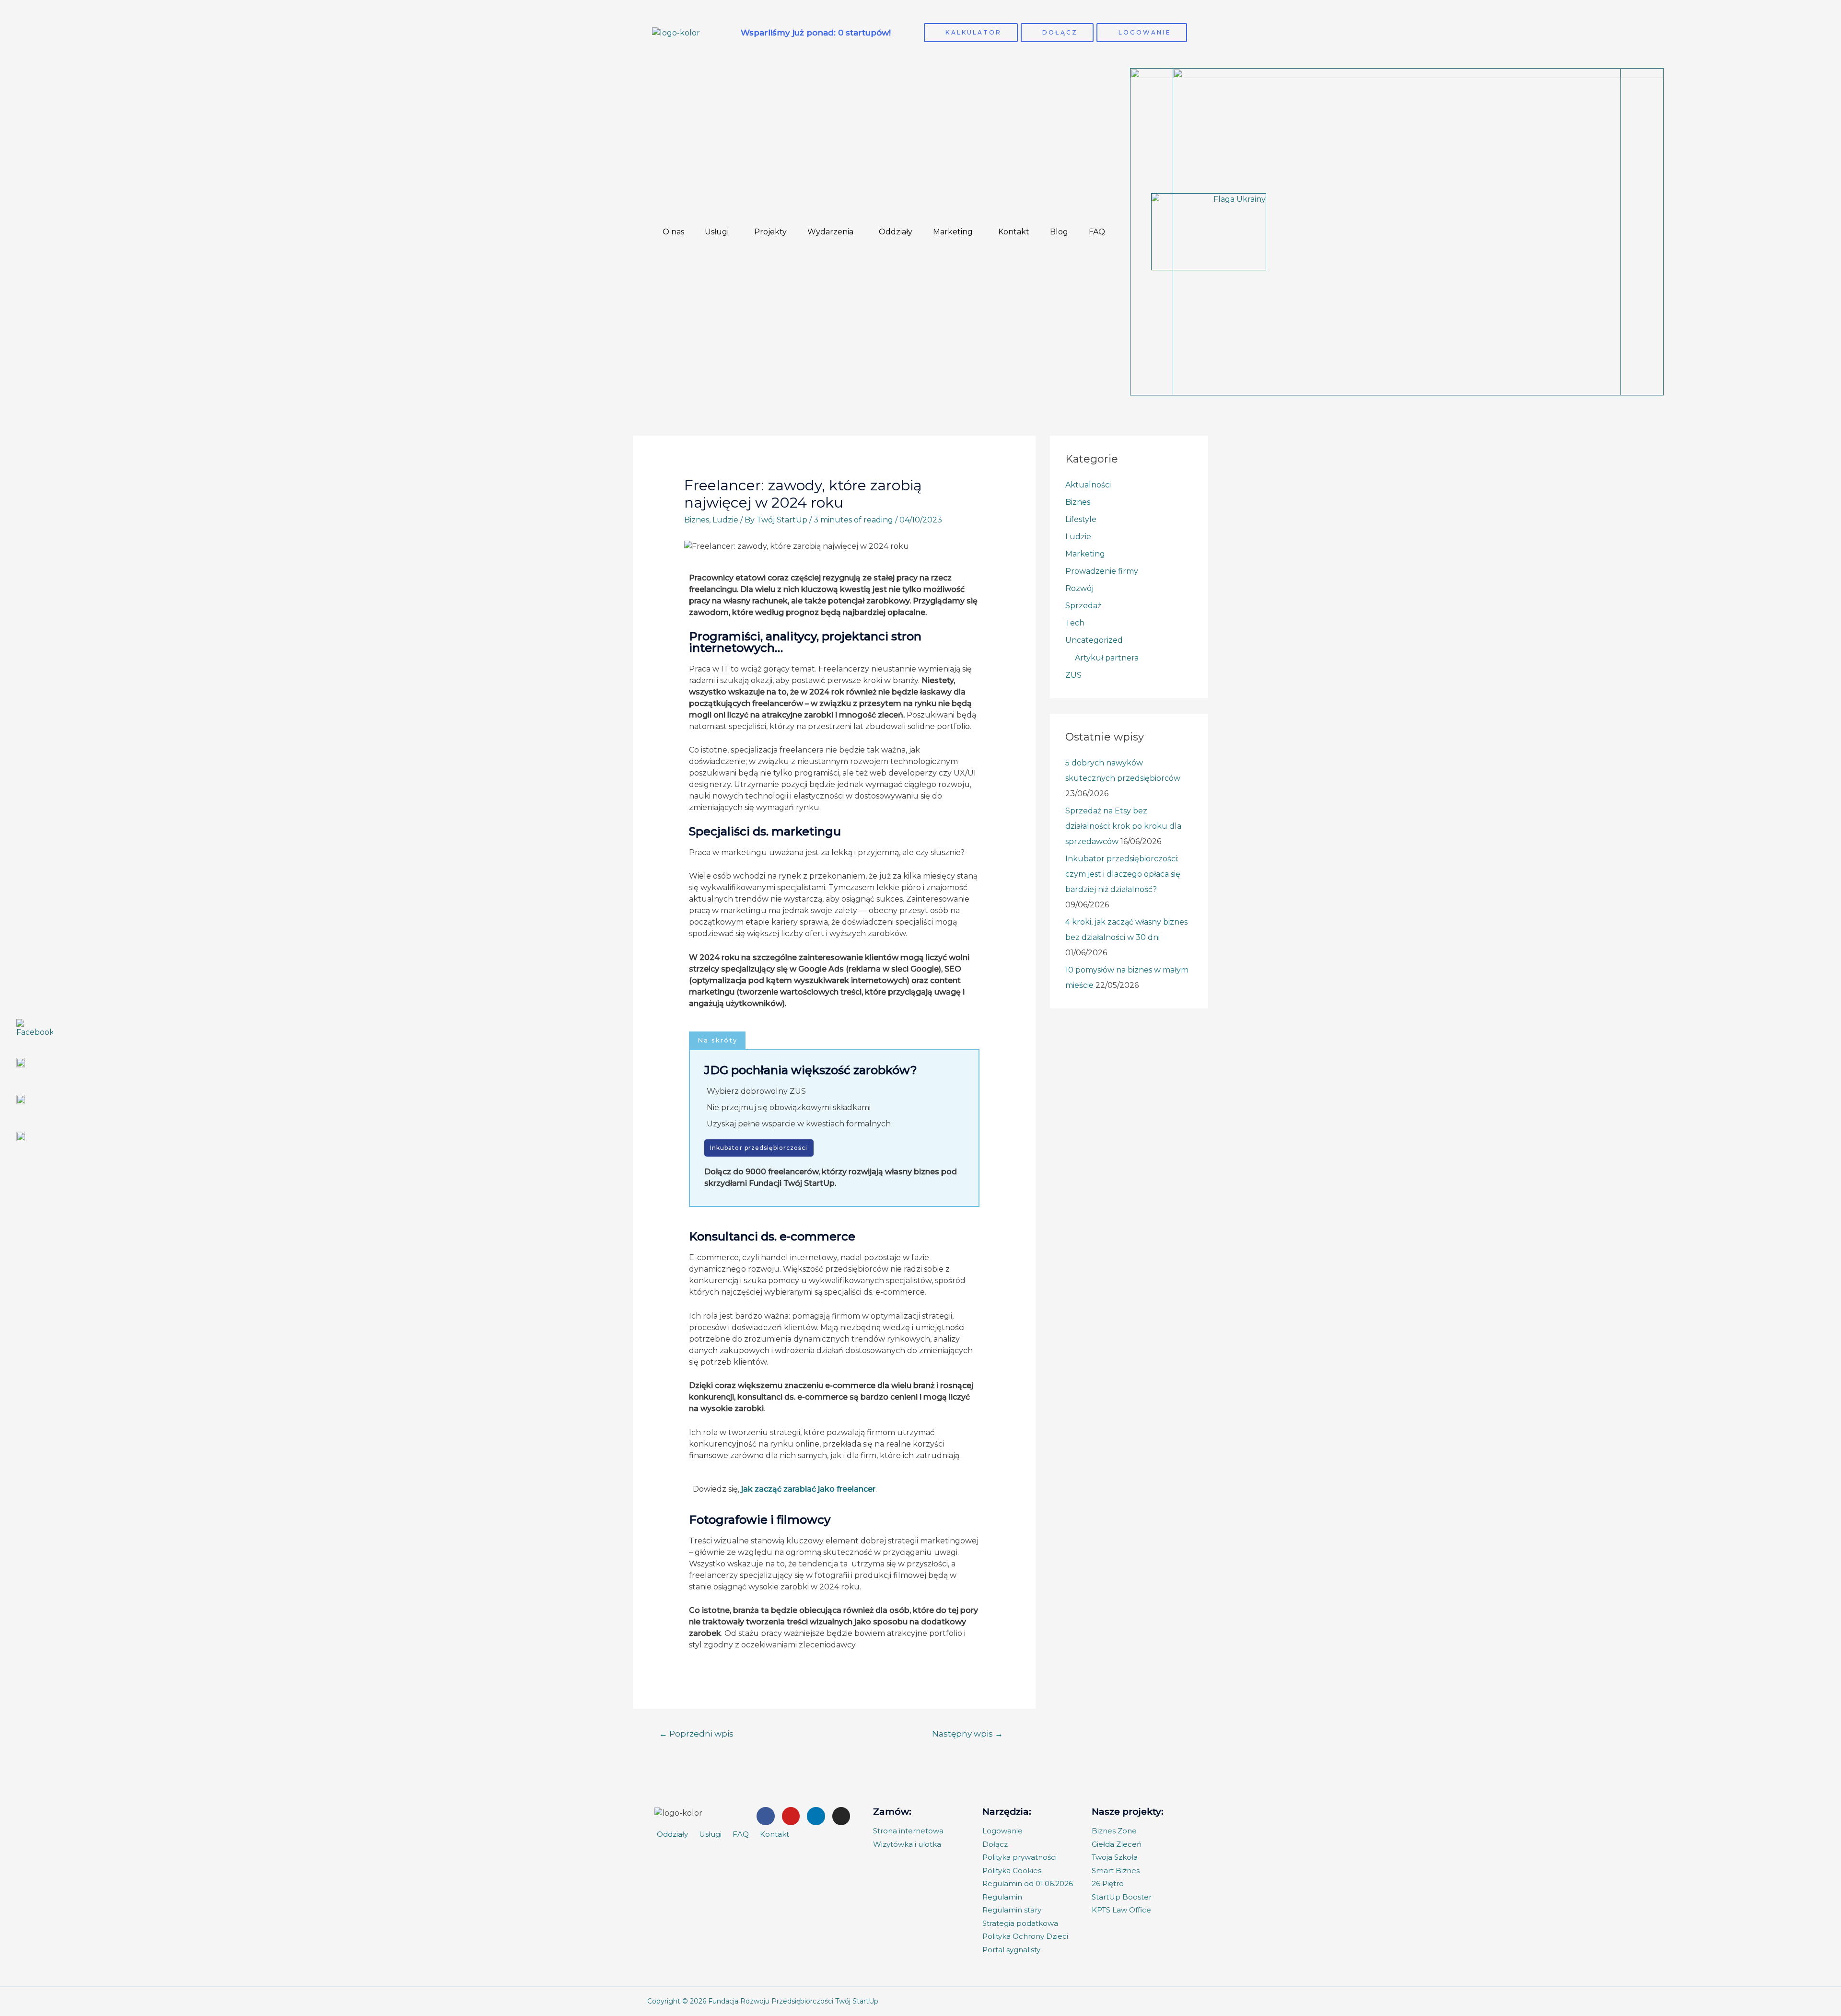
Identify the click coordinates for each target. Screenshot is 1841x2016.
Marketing (953, 232)
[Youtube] (791, 1816)
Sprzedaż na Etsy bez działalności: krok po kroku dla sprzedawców (1123, 826)
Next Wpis (971, 1733)
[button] (717, 1040)
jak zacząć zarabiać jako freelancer (808, 1489)
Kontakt (1014, 232)
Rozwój (1079, 588)
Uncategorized (1094, 640)
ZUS (1073, 675)
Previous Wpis (706, 1733)
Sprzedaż (1083, 606)
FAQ (1097, 232)
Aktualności (1088, 485)
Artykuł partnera (1107, 658)
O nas (673, 232)
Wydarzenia (830, 232)
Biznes (697, 520)
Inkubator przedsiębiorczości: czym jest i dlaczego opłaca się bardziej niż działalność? (1123, 874)
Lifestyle (1081, 519)
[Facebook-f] (766, 1816)
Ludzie (725, 520)
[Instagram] (841, 1816)
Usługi (717, 232)
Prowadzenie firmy (1102, 571)
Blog (1059, 232)
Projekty (770, 232)
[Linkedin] (816, 1816)
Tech (1075, 623)
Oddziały (896, 232)
